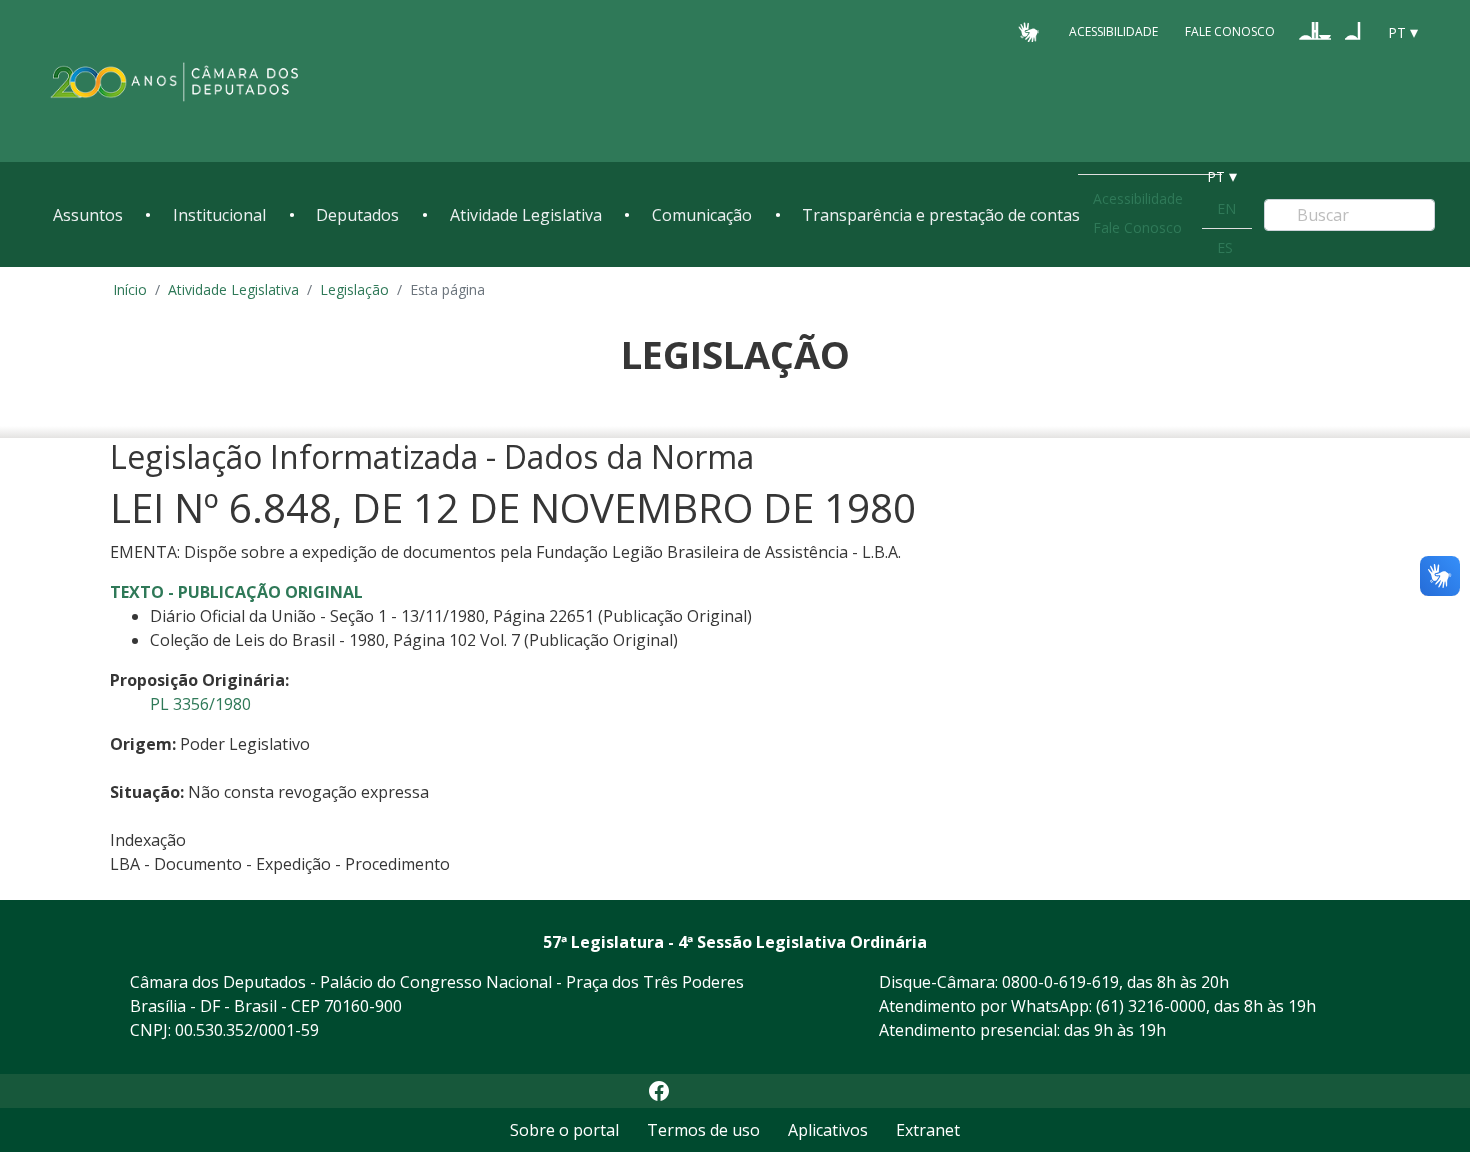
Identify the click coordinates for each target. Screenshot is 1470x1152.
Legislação (354, 289)
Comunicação (702, 215)
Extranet (928, 1130)
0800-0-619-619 (1060, 982)
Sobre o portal (564, 1130)
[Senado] (1353, 31)
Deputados (357, 215)
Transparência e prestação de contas (941, 215)
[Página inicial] (175, 81)
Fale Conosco (1230, 31)
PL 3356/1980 (200, 704)
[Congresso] (1315, 31)
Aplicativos (828, 1130)
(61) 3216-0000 (1151, 1006)
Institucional (219, 215)
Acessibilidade (1113, 31)
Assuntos (88, 215)
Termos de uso (703, 1130)
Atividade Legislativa (526, 215)
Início (130, 289)
